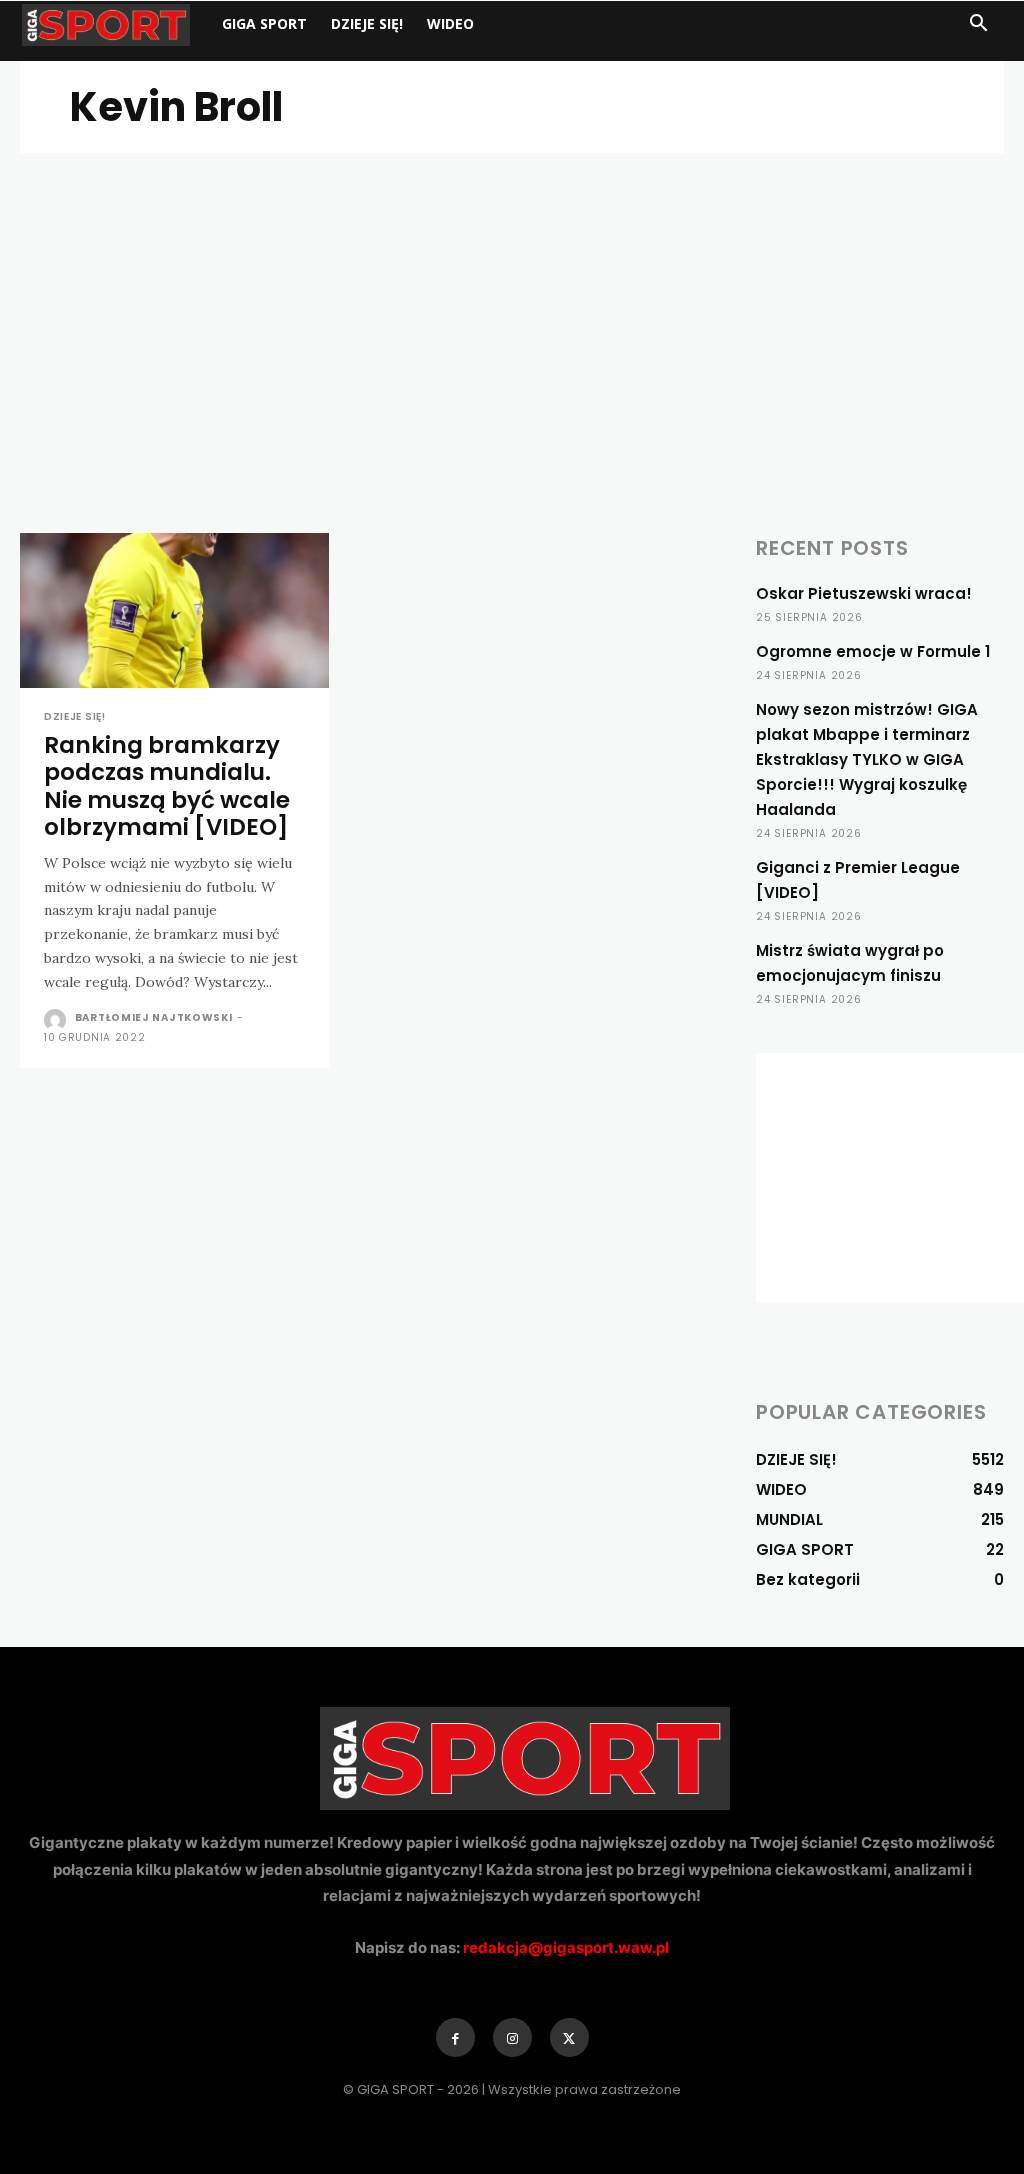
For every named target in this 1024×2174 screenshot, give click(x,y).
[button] (978, 25)
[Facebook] (455, 2037)
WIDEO (450, 23)
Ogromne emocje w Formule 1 (873, 651)
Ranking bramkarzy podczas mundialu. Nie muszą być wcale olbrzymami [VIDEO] (167, 786)
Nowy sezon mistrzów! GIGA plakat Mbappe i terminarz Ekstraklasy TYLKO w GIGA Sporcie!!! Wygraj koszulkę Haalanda (867, 759)
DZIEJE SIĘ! (367, 23)
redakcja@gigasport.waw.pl (566, 1947)
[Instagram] (512, 2037)
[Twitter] (569, 2037)
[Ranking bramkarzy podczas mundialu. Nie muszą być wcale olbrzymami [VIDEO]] (174, 610)
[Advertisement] (512, 303)
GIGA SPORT (264, 23)
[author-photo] (57, 1020)
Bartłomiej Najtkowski (154, 1017)
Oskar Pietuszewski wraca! (864, 593)
